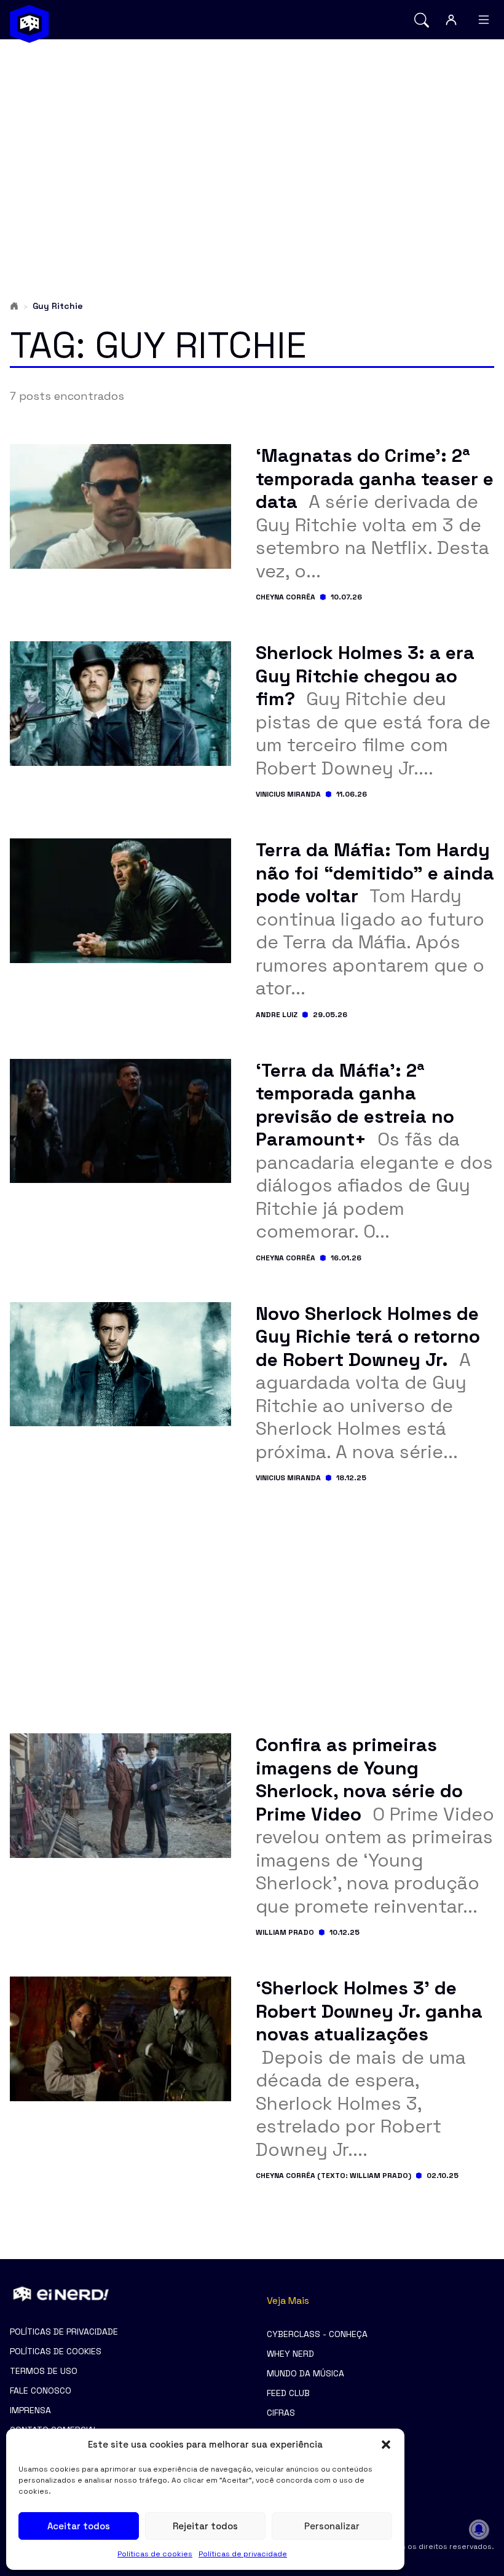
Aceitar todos (79, 2526)
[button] (386, 2445)
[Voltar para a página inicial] (30, 24)
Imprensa (30, 2410)
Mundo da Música (305, 2373)
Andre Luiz (277, 1015)
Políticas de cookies (155, 2554)
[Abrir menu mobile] (484, 20)
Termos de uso (44, 2371)
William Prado (285, 1932)
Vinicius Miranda (288, 794)
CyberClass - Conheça (317, 2334)
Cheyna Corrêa (285, 597)
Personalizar (332, 2526)
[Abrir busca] (422, 20)
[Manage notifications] (479, 2529)
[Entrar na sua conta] (451, 20)
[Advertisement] (252, 145)
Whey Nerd (290, 2354)
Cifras (281, 2413)
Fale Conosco (41, 2391)
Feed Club (288, 2393)
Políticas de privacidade (243, 2554)
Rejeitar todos (205, 2526)
